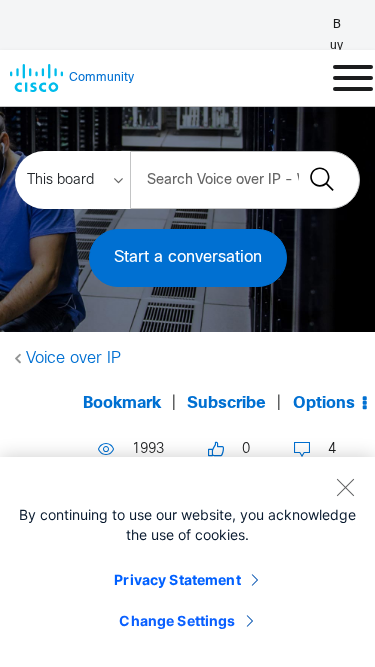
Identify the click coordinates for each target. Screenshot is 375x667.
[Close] (345, 487)
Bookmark (122, 403)
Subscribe (226, 403)
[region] (187, 562)
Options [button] (324, 403)
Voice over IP (73, 358)
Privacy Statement (177, 579)
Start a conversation (188, 257)
